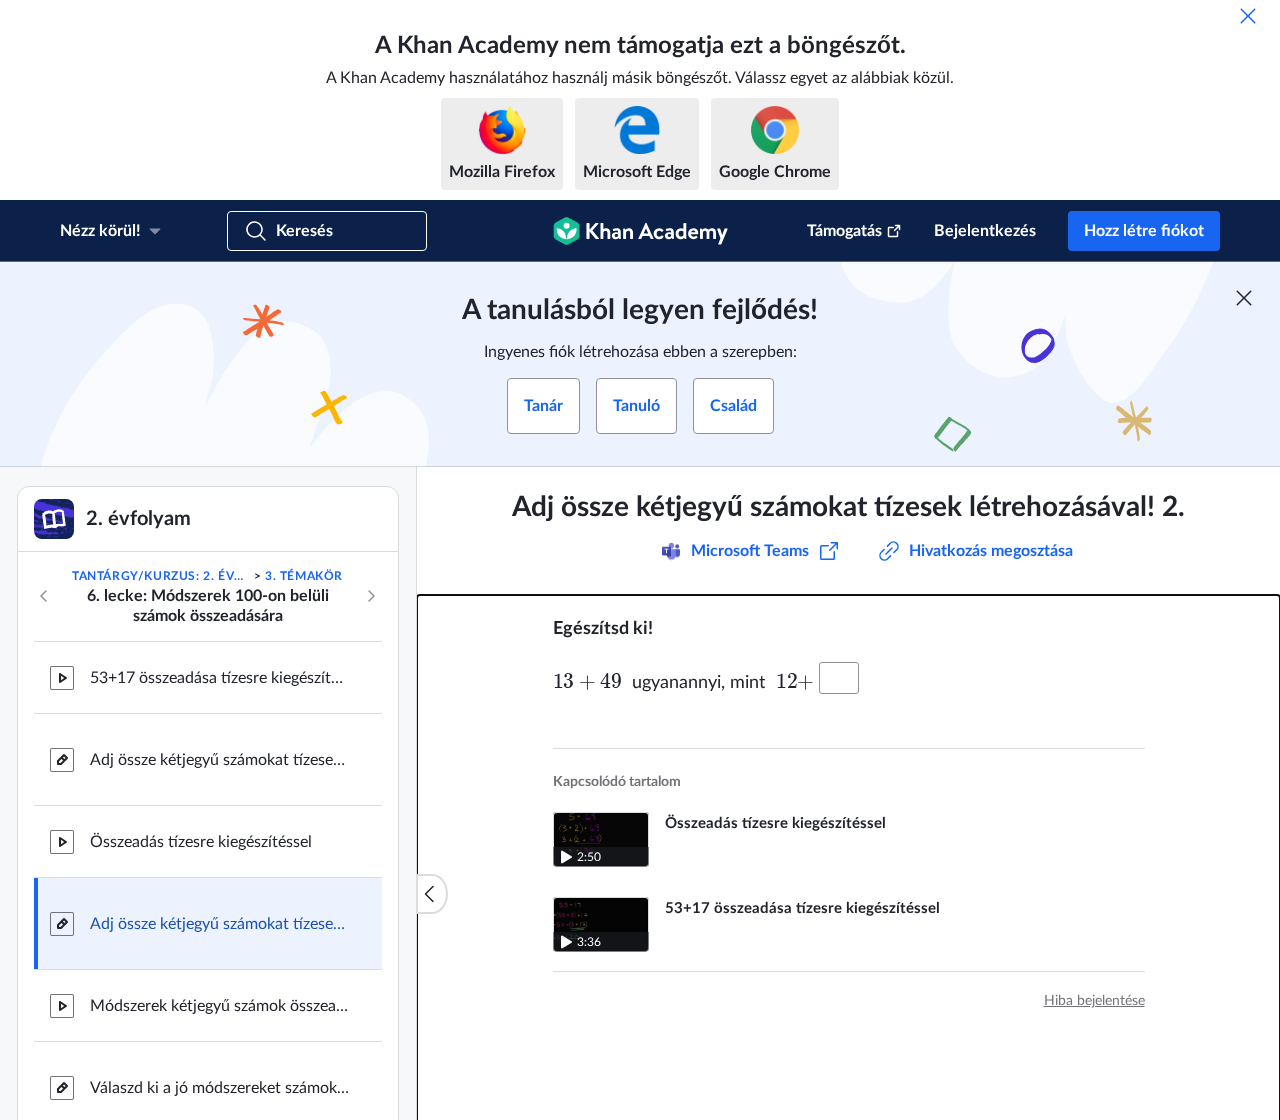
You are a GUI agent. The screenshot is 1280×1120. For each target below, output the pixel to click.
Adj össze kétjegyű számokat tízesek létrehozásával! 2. (220, 924)
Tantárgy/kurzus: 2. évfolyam (161, 576)
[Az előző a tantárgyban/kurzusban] (44, 596)
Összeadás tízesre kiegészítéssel (201, 842)
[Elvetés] (1248, 16)
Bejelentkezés (985, 231)
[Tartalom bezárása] (432, 894)
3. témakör (304, 576)
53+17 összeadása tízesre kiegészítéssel (220, 678)
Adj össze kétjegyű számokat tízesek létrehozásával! (220, 760)
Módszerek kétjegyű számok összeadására (220, 1006)
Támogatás (844, 231)
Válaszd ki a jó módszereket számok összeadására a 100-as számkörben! (220, 1088)
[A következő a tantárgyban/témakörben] (371, 596)
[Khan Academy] (640, 231)
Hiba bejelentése (1094, 1001)
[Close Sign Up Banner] (1244, 298)
